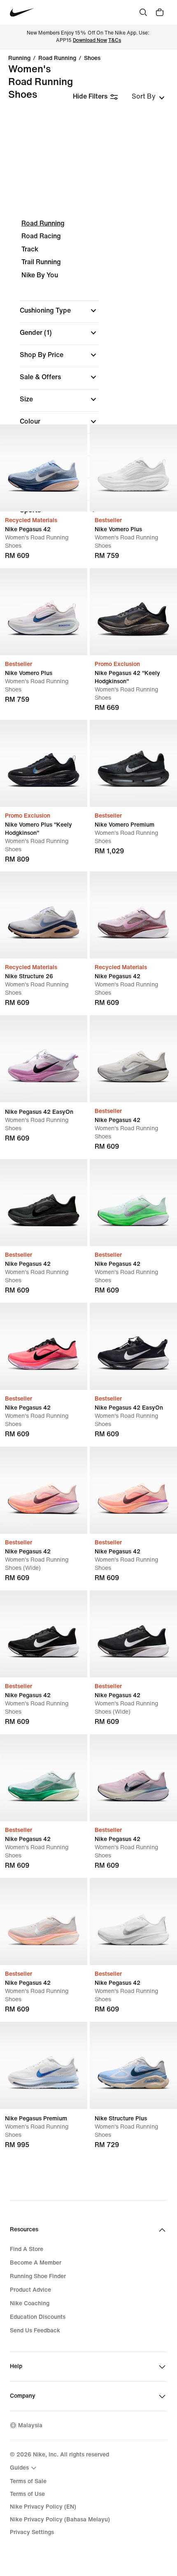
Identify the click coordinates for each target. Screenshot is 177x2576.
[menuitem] (24, 2468)
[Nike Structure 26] (44, 915)
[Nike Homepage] (22, 13)
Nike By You (40, 275)
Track (30, 249)
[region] (88, 374)
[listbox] (148, 97)
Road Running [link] (57, 58)
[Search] (143, 12)
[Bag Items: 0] (160, 12)
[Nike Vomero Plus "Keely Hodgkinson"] (44, 763)
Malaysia (30, 2425)
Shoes (92, 58)
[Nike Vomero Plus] (133, 468)
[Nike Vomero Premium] (133, 763)
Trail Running (41, 262)
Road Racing (41, 236)
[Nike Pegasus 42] (44, 468)
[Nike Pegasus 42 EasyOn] (44, 1059)
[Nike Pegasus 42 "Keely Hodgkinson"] (133, 612)
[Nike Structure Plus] (133, 2065)
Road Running (43, 223)
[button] (59, 311)
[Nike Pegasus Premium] (44, 2065)
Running (19, 58)
